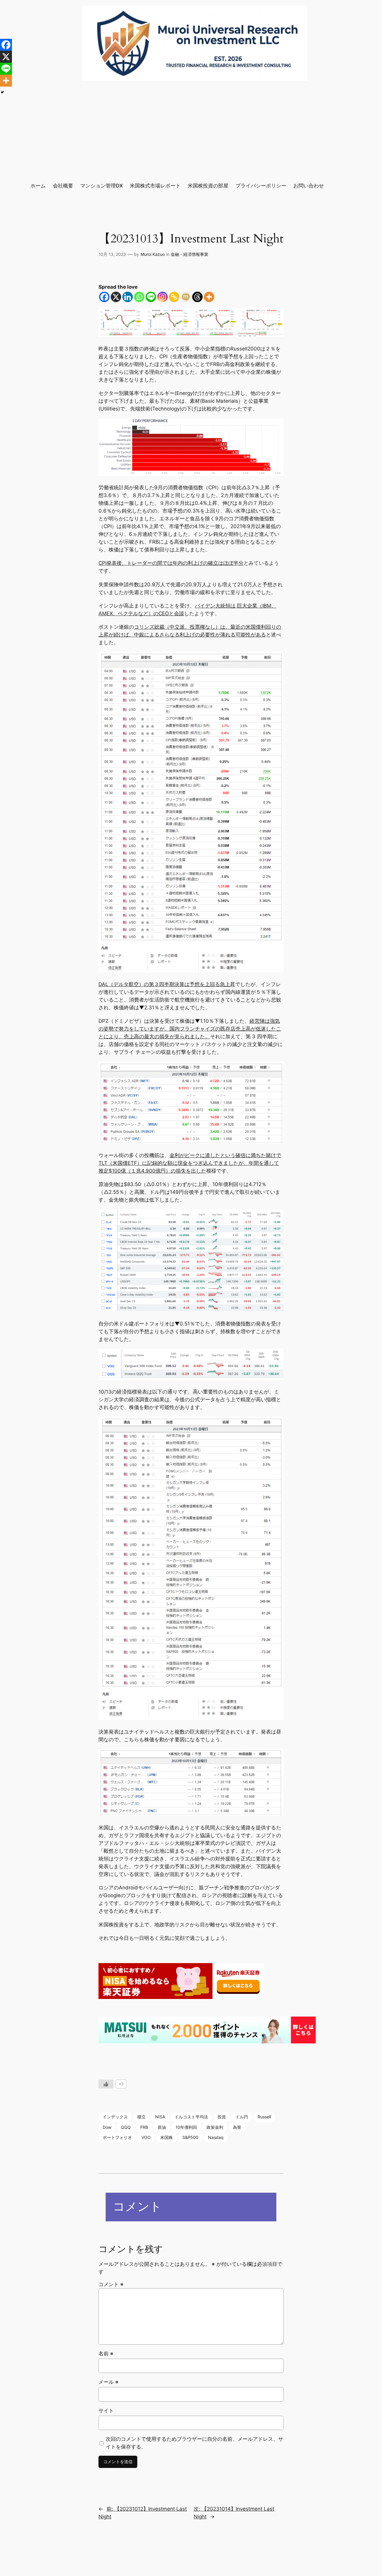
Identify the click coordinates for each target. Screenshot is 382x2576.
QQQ (126, 2127)
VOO (146, 2137)
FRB (144, 2127)
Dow (107, 2127)
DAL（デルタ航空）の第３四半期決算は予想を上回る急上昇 (167, 984)
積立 (141, 2117)
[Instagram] (162, 297)
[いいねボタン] (106, 2084)
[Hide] (2, 92)
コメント (111, 2284)
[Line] (151, 297)
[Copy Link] (174, 297)
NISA (160, 2117)
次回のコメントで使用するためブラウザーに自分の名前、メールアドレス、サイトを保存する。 (194, 2443)
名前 (106, 2354)
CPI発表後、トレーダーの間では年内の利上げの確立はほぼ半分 (171, 563)
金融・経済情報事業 (190, 254)
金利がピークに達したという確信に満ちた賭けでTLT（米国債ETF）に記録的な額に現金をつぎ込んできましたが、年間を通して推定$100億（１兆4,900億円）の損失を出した (190, 1163)
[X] (116, 297)
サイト (106, 2411)
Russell (264, 2117)
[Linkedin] (128, 297)
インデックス (115, 2117)
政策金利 (215, 2127)
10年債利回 (186, 2127)
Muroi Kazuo (153, 254)
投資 (222, 2117)
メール (108, 2382)
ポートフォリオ (117, 2137)
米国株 (167, 2137)
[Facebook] (104, 297)
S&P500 (190, 2137)
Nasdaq (216, 2137)
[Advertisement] (191, 131)
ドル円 (242, 2117)
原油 (162, 2127)
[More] (209, 297)
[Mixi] (186, 297)
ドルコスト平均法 (191, 2117)
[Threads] (197, 297)
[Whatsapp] (139, 297)
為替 (237, 2127)
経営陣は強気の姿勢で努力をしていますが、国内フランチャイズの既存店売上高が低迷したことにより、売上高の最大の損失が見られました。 (190, 1029)
